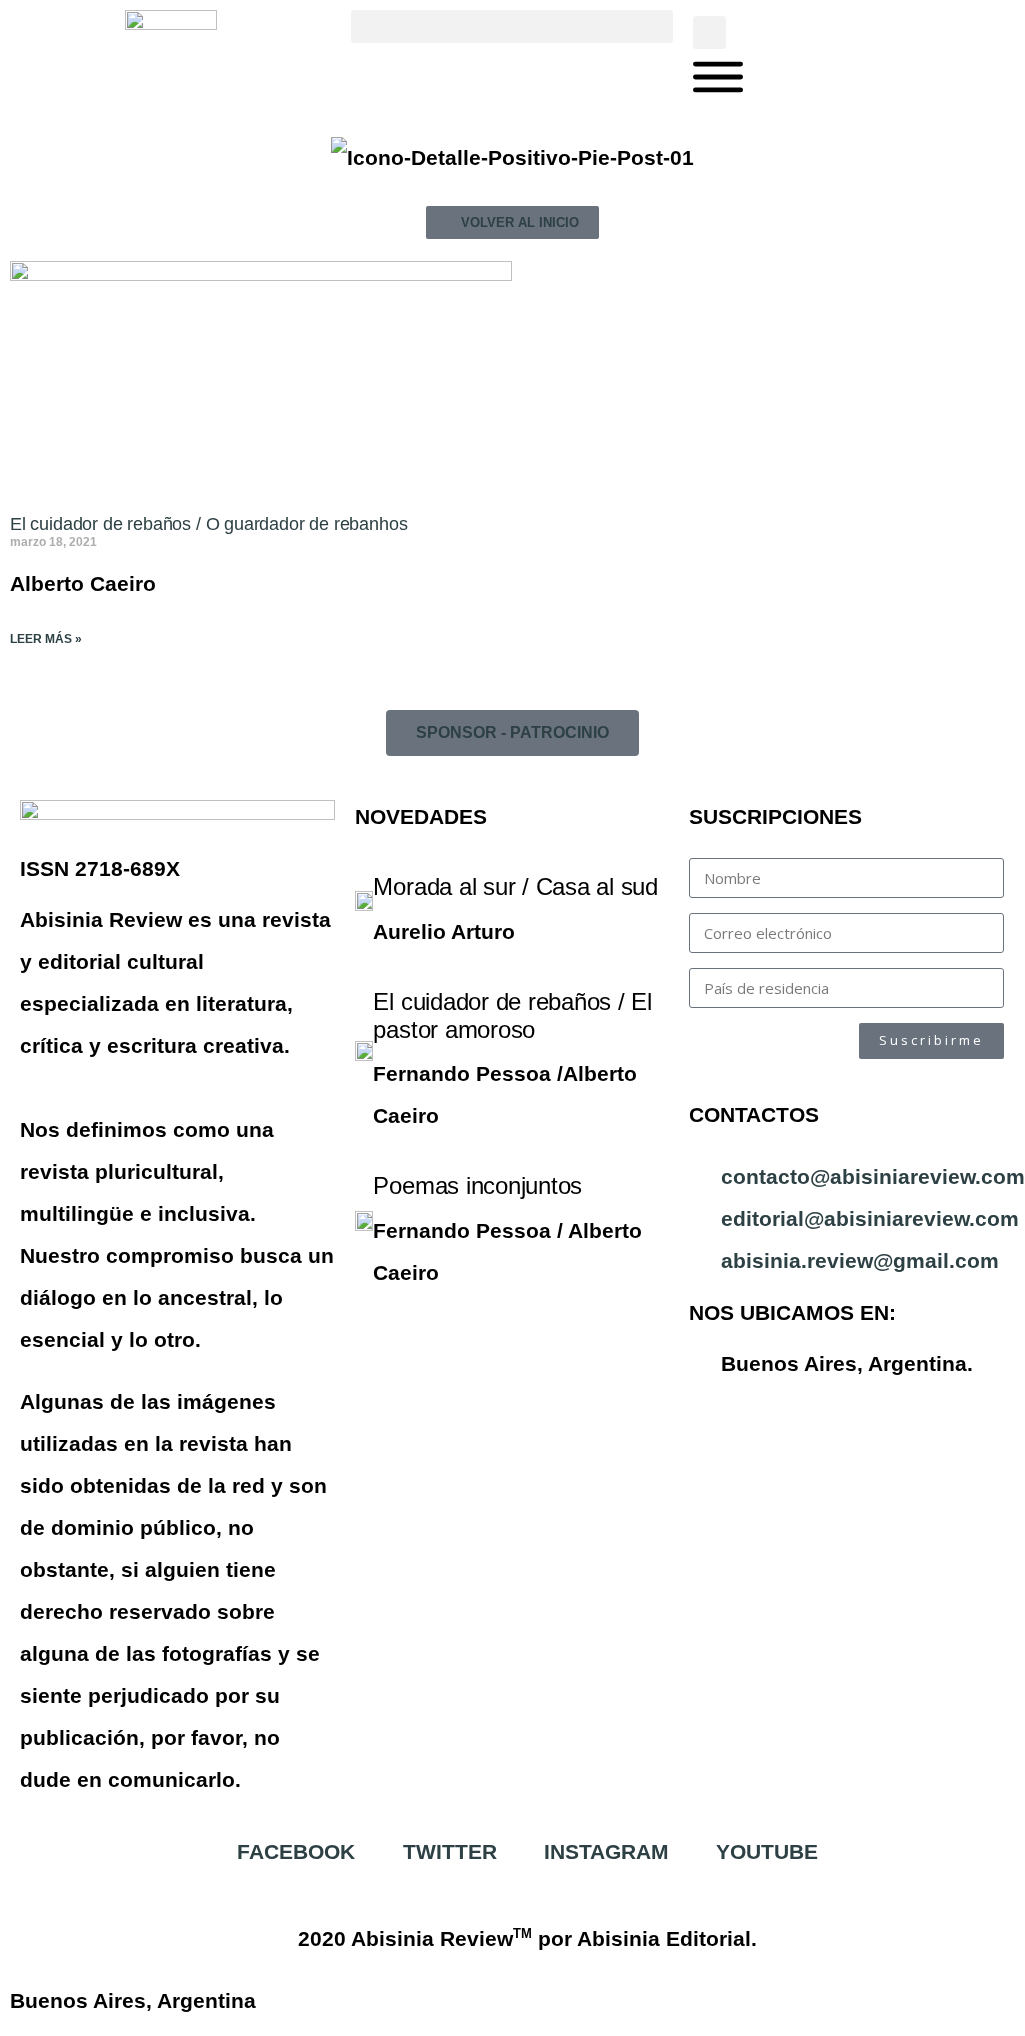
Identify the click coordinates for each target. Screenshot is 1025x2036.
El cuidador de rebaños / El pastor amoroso (512, 1015)
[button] (511, 26)
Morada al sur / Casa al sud (515, 886)
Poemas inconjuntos (477, 1185)
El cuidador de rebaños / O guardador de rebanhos (208, 524)
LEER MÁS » (46, 639)
